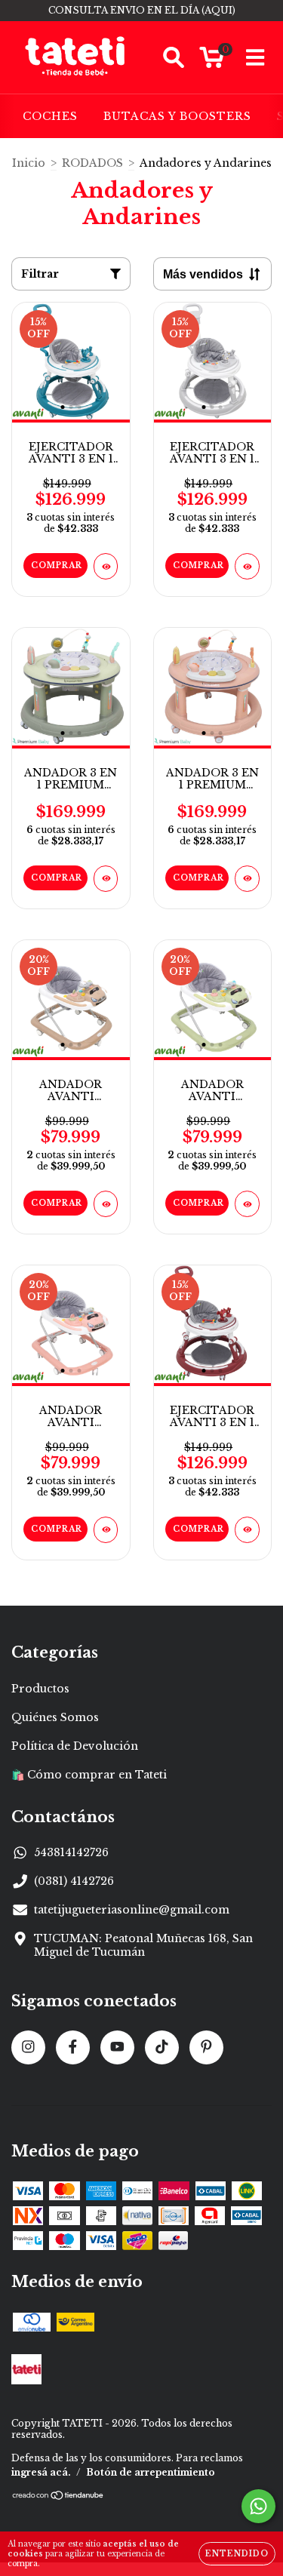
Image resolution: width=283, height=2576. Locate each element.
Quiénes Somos (55, 1717)
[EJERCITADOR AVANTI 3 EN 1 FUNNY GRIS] (247, 566)
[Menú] (255, 58)
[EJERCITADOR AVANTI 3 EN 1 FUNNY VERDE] (106, 566)
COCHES (50, 116)
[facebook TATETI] (73, 2047)
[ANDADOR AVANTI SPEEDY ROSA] (106, 1530)
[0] (212, 61)
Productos (40, 1689)
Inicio (29, 163)
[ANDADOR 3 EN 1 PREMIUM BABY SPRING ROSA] (247, 879)
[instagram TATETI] (28, 2047)
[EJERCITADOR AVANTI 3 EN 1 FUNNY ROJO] (247, 1530)
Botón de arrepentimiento (151, 2472)
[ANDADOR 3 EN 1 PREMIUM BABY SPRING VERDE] (106, 879)
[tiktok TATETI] (162, 2047)
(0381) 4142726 (74, 1881)
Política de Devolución (75, 1746)
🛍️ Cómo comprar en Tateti (89, 1775)
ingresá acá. (41, 2472)
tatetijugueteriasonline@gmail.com (132, 1910)
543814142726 (71, 1852)
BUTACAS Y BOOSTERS (177, 116)
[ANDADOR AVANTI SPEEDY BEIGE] (106, 1204)
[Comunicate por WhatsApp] (258, 2506)
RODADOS (92, 163)
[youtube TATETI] (117, 2047)
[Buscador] (174, 58)
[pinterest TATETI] (206, 2047)
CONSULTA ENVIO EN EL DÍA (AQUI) (142, 10)
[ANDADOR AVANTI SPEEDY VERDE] (247, 1204)
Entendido (237, 2554)
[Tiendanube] (58, 2497)
